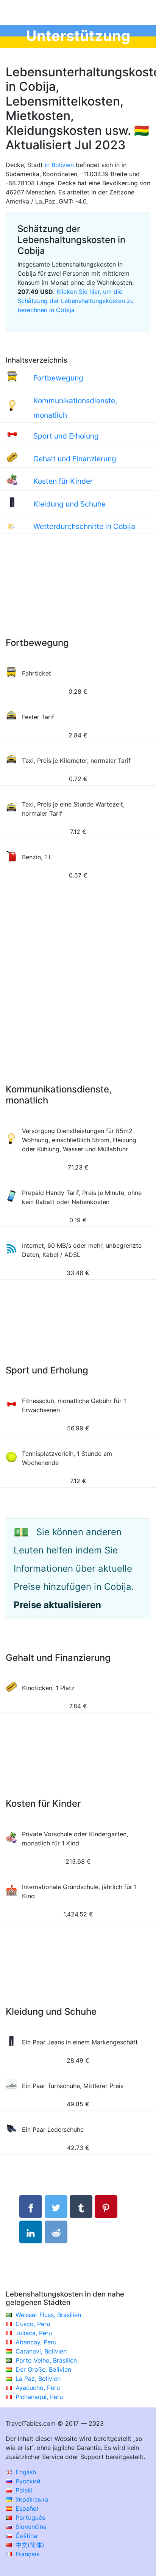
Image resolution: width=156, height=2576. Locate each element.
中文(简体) (29, 2545)
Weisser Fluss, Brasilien (48, 2315)
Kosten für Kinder (63, 481)
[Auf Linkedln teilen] (31, 2232)
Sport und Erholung (66, 436)
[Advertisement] (78, 593)
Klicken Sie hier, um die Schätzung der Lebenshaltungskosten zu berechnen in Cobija (76, 301)
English (25, 2472)
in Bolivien (59, 165)
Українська (31, 2499)
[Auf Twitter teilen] (56, 2207)
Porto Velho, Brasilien (46, 2360)
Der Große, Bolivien (43, 2369)
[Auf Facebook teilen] (31, 2207)
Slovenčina (30, 2527)
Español (26, 2508)
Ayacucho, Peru (38, 2388)
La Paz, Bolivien (38, 2379)
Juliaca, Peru (34, 2333)
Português (29, 2518)
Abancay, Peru (36, 2342)
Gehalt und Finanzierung (75, 459)
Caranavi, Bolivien (41, 2351)
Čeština (25, 2536)
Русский (27, 2481)
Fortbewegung (58, 378)
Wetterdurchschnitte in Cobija (84, 526)
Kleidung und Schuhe (69, 504)
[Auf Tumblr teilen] (81, 2207)
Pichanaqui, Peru (39, 2397)
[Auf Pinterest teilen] (106, 2207)
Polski (23, 2490)
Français (27, 2554)
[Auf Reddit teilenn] (56, 2232)
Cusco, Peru (33, 2324)
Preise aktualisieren (57, 1605)
